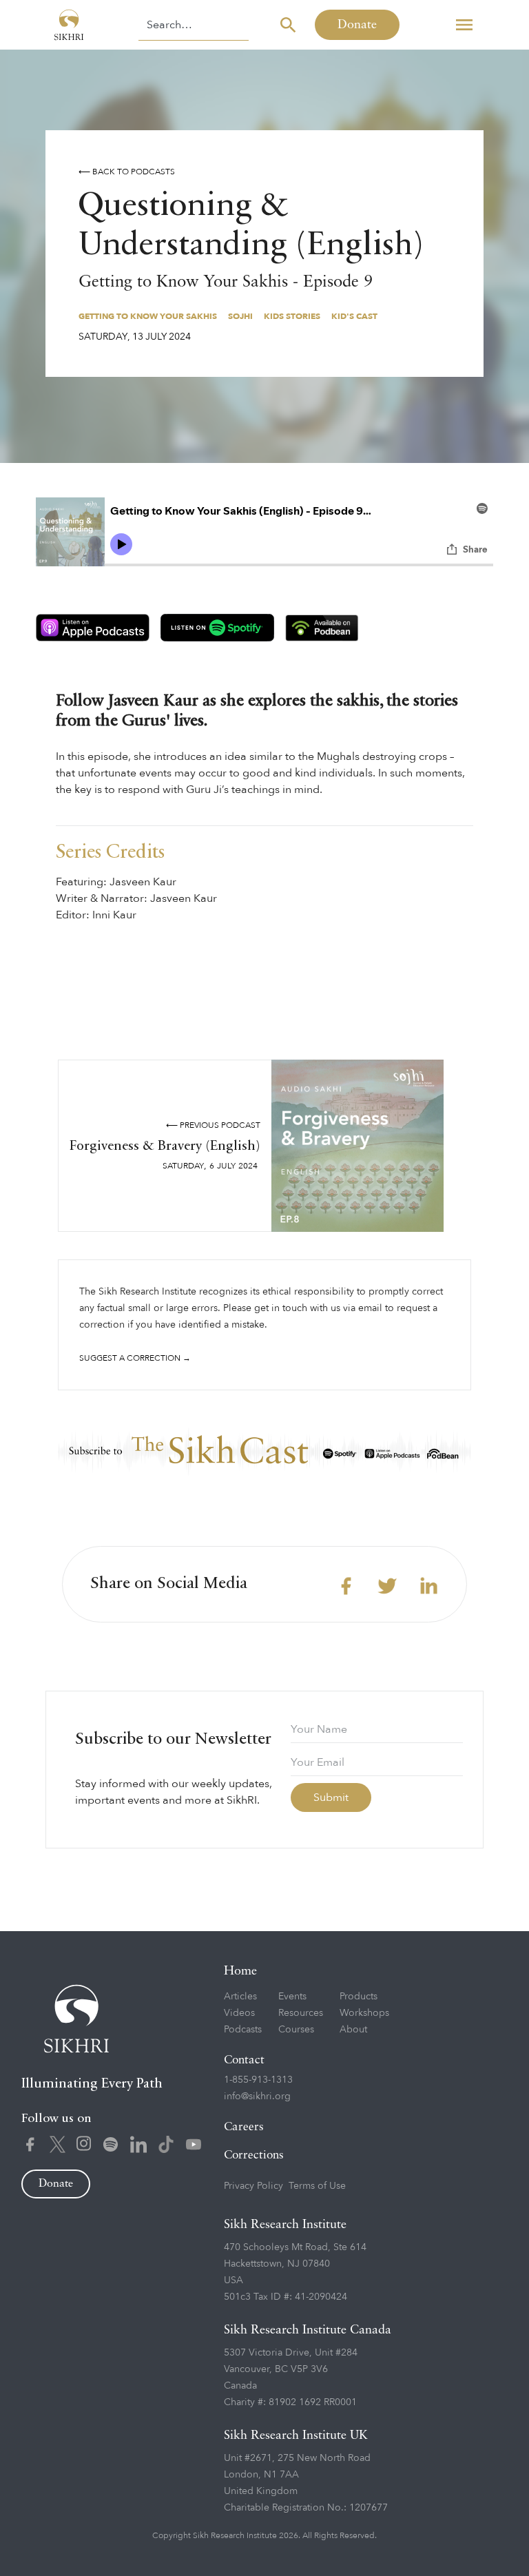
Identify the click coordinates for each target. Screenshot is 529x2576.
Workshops (364, 2013)
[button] (464, 25)
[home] (69, 25)
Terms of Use (317, 2186)
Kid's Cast (354, 316)
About (353, 2029)
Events (292, 1996)
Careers (244, 2127)
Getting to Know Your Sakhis (148, 316)
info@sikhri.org (257, 2096)
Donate (357, 25)
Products (359, 1996)
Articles (240, 1996)
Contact (244, 2060)
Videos (239, 2013)
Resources (301, 2013)
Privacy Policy (253, 2186)
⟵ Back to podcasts (127, 172)
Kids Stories (292, 316)
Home (240, 1971)
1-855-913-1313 (258, 2080)
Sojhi (240, 316)
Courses (296, 2029)
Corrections (254, 2155)
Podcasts (243, 2029)
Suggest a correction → (135, 1358)
